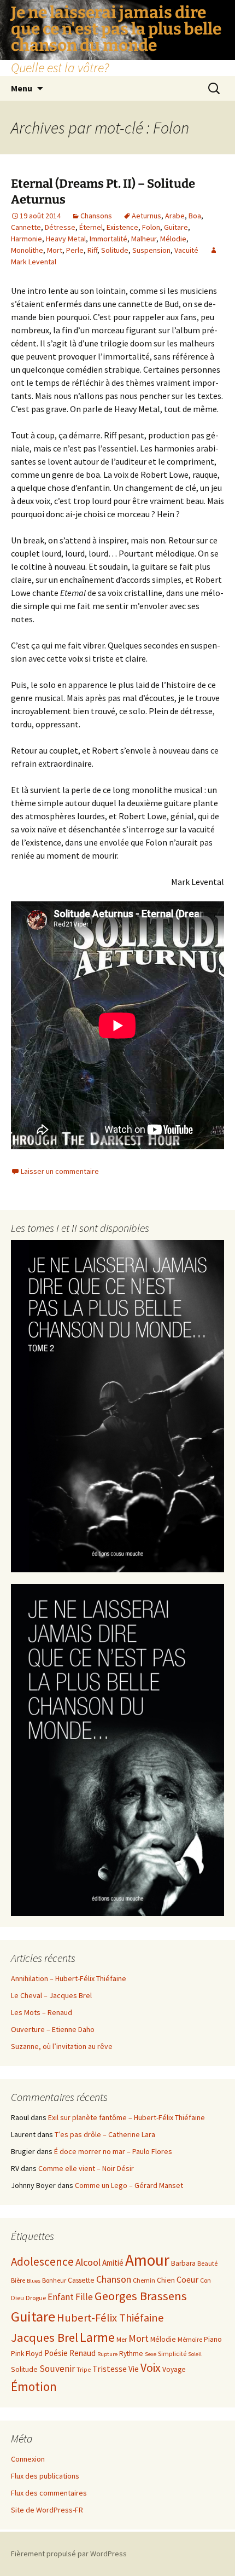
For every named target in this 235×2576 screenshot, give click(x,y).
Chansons (96, 216)
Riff (92, 250)
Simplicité (172, 2354)
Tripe (84, 2369)
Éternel (91, 227)
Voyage (174, 2369)
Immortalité (108, 239)
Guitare (176, 227)
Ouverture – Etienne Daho (53, 2029)
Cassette (81, 2280)
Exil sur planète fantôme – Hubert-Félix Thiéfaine (127, 2117)
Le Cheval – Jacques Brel (51, 1995)
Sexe (151, 2354)
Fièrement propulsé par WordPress (69, 2554)
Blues (34, 2281)
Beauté (207, 2263)
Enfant (61, 2297)
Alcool (88, 2262)
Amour (147, 2260)
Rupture (107, 2354)
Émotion (34, 2386)
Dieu (17, 2298)
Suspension (151, 250)
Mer (122, 2339)
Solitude (115, 250)
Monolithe (27, 250)
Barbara (183, 2263)
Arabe (175, 216)
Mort (55, 250)
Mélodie (173, 239)
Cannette (26, 227)
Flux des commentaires (49, 2493)
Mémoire (190, 2339)
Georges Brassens (141, 2296)
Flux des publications (45, 2476)
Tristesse (110, 2369)
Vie (134, 2369)
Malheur (144, 239)
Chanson (114, 2279)
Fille (84, 2297)
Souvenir (57, 2369)
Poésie (56, 2353)
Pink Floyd (27, 2354)
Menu (22, 88)
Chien (166, 2280)
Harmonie (27, 239)
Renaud (83, 2353)
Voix (151, 2368)
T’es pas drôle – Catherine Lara (105, 2134)
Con (205, 2280)
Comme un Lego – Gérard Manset (129, 2185)
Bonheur (54, 2280)
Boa (195, 216)
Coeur (187, 2279)
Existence (122, 227)
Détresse (60, 227)
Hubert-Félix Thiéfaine (110, 2318)
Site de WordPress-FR (47, 2510)
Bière (18, 2280)
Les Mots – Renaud (42, 2012)
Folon (151, 227)
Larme (97, 2337)
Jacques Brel (45, 2337)
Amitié (113, 2263)
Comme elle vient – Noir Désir (86, 2168)
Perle (75, 250)
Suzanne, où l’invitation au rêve (62, 2046)
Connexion (28, 2459)
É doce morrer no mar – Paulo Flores (113, 2151)
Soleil (195, 2354)
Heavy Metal (66, 239)
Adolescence (42, 2262)
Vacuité (186, 250)
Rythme (131, 2354)
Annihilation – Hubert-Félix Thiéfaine (69, 1978)
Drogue (36, 2298)
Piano (213, 2339)
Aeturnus (146, 216)
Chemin (144, 2280)
